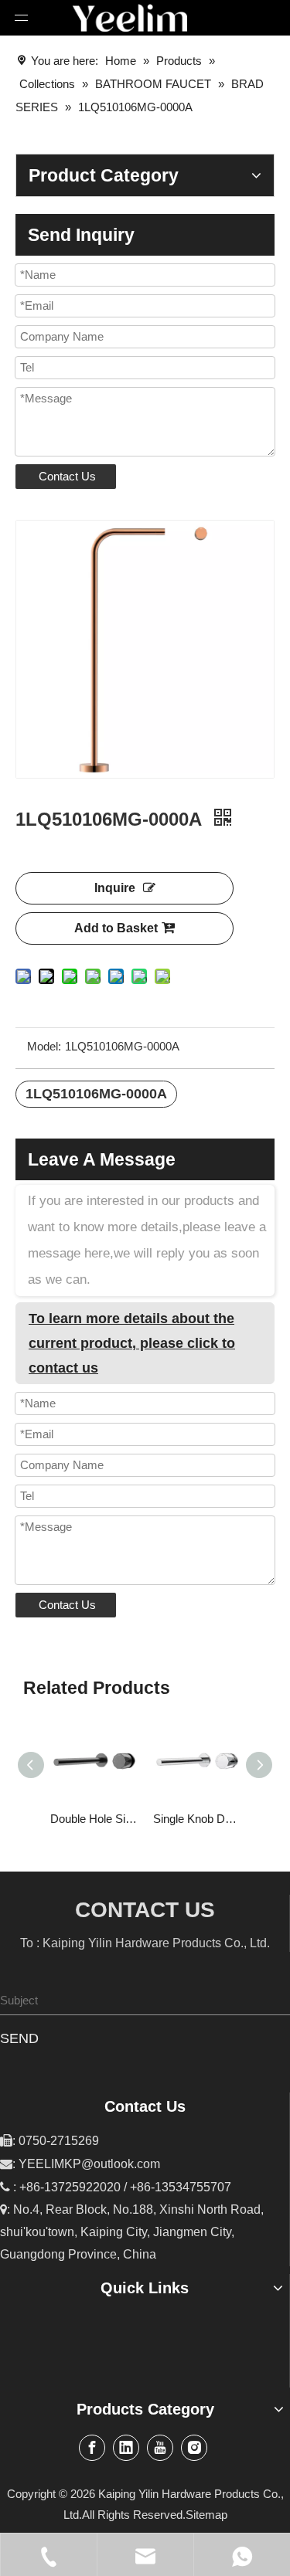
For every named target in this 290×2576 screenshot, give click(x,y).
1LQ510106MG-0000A (96, 1094)
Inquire (115, 888)
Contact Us (67, 476)
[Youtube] (160, 2448)
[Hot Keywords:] (276, 2001)
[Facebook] (92, 2448)
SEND (19, 2038)
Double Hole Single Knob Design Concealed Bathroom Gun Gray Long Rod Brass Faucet (94, 1819)
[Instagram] (194, 2448)
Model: (44, 1046)
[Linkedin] (126, 2448)
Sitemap (206, 2515)
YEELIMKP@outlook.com (89, 2164)
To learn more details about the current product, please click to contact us (132, 1343)
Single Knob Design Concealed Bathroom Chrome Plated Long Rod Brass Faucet (197, 1819)
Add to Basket (116, 928)
